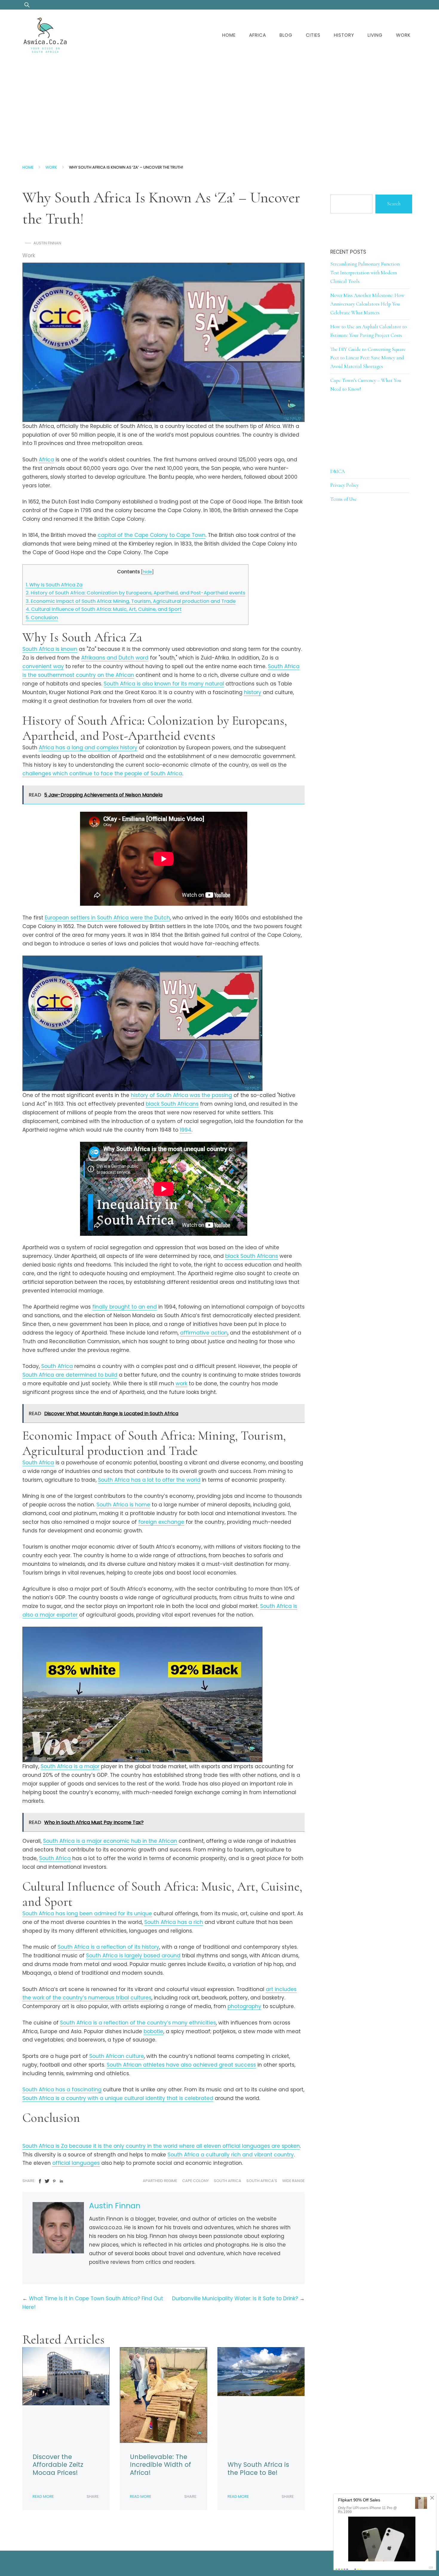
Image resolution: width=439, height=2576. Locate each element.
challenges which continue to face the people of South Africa (102, 774)
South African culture (117, 2056)
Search (394, 204)
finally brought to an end (125, 1307)
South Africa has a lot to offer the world (149, 1480)
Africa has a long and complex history (88, 748)
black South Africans (172, 1104)
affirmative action (204, 1333)
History (344, 35)
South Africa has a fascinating (62, 2090)
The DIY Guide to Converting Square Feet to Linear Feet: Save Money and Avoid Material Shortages (368, 358)
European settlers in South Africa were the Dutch (107, 918)
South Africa (57, 1366)
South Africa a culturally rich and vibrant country (231, 2155)
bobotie (154, 2031)
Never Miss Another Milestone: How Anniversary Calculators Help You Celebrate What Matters (367, 304)
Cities (313, 35)
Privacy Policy (344, 485)
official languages (76, 2163)
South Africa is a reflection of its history (108, 1947)
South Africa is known (50, 649)
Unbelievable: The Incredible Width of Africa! (161, 2465)
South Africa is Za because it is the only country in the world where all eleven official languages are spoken (161, 2146)
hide (147, 572)
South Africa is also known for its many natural (164, 684)
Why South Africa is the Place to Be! (258, 2469)
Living (375, 35)
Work (403, 35)
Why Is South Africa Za (54, 585)
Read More (43, 2496)
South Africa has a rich (174, 1922)
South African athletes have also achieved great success (181, 2065)
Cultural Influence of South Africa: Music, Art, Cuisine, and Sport (104, 609)
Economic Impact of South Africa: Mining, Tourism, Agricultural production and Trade (131, 601)
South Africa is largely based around (133, 1956)
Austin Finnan (47, 243)
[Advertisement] (219, 106)
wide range (293, 2181)
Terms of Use (343, 499)
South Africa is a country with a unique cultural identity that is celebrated (118, 2098)
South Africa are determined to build (70, 1375)
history (253, 692)
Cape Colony (195, 2181)
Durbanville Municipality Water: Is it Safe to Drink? (235, 2298)
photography (244, 2006)
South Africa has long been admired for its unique (87, 1913)
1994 (186, 1130)
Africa (258, 35)
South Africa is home (123, 1505)
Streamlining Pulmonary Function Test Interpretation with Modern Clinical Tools (365, 273)
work (181, 1383)
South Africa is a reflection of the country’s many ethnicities (138, 2023)
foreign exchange (161, 1522)
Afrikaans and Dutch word (115, 658)
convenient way (43, 666)
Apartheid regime (160, 2181)
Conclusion (42, 618)
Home (229, 35)
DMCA (338, 471)
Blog (286, 35)
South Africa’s (262, 2181)
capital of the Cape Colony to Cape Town (152, 535)
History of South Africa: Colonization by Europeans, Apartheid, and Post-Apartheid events (135, 593)
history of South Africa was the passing (181, 1095)
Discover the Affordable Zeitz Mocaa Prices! (58, 2465)
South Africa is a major (70, 1766)
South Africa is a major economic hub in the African (110, 1841)
